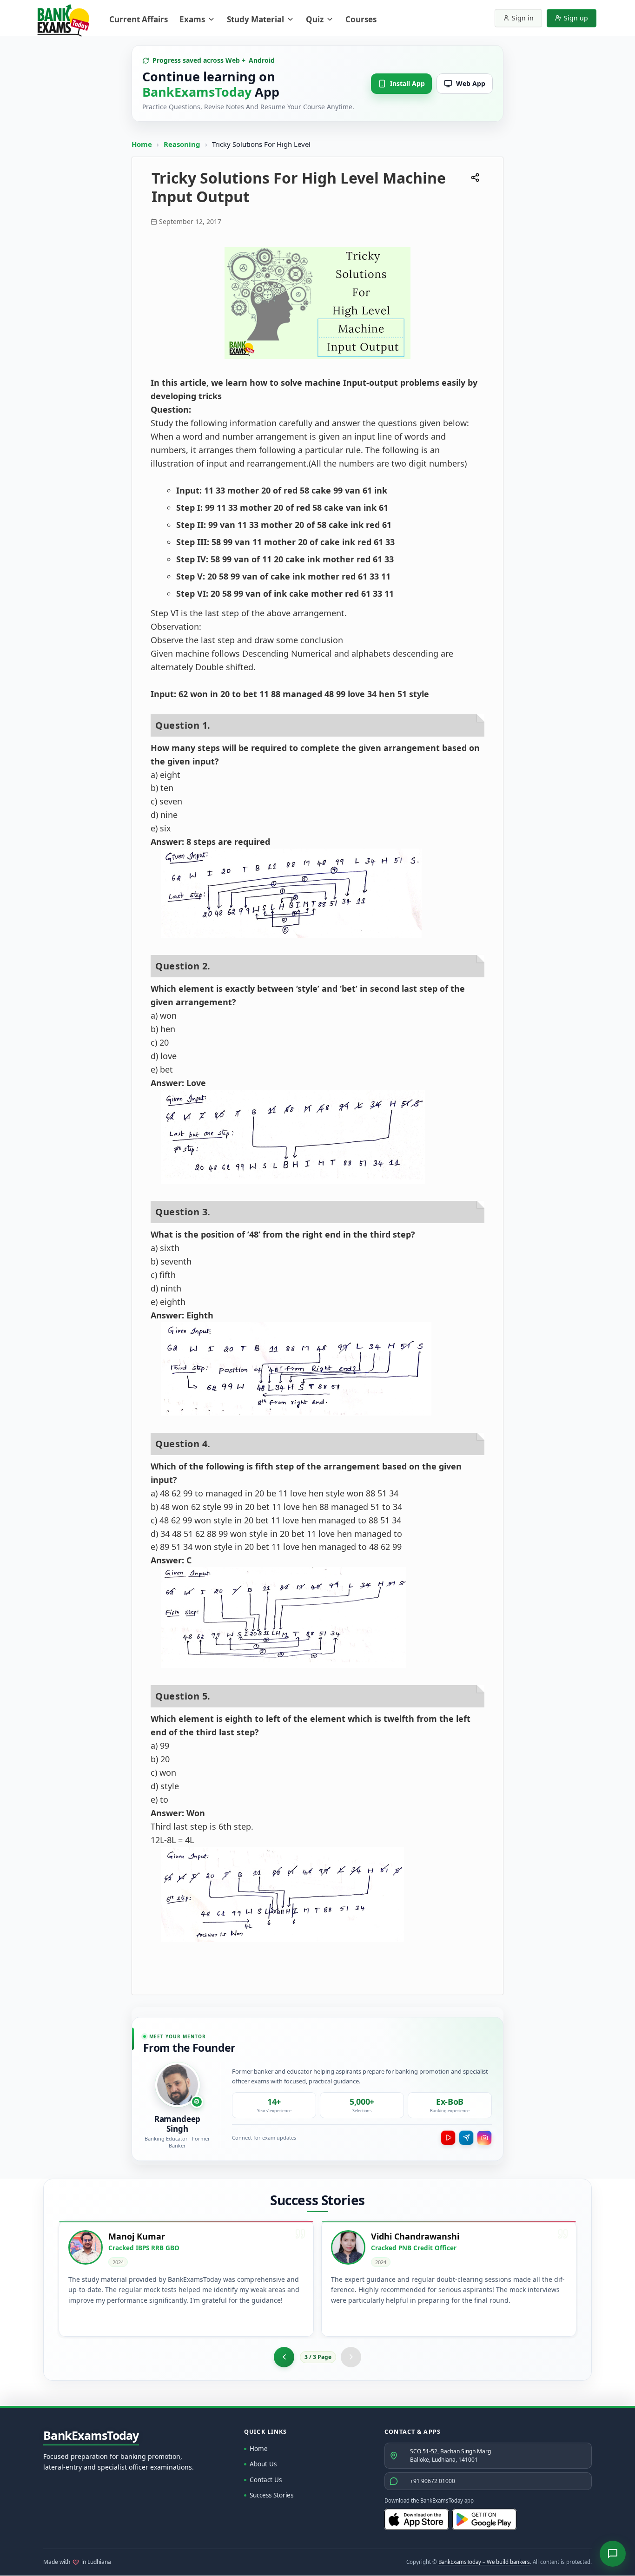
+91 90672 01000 (433, 2481)
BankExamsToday (91, 2436)
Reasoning (182, 144)
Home (142, 144)
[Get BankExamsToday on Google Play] (484, 2519)
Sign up (576, 18)
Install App (407, 83)
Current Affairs (139, 19)
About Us (263, 2464)
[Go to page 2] (284, 2357)
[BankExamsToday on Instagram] (484, 2138)
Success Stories (271, 2495)
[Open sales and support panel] (613, 2554)
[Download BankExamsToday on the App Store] (417, 2519)
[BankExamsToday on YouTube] (448, 2138)
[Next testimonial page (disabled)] (351, 2357)
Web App (471, 83)
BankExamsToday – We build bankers (484, 2562)
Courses (361, 19)
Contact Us (266, 2480)
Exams (192, 19)
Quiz (315, 19)
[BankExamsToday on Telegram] (466, 2138)
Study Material (255, 19)
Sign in (523, 18)
